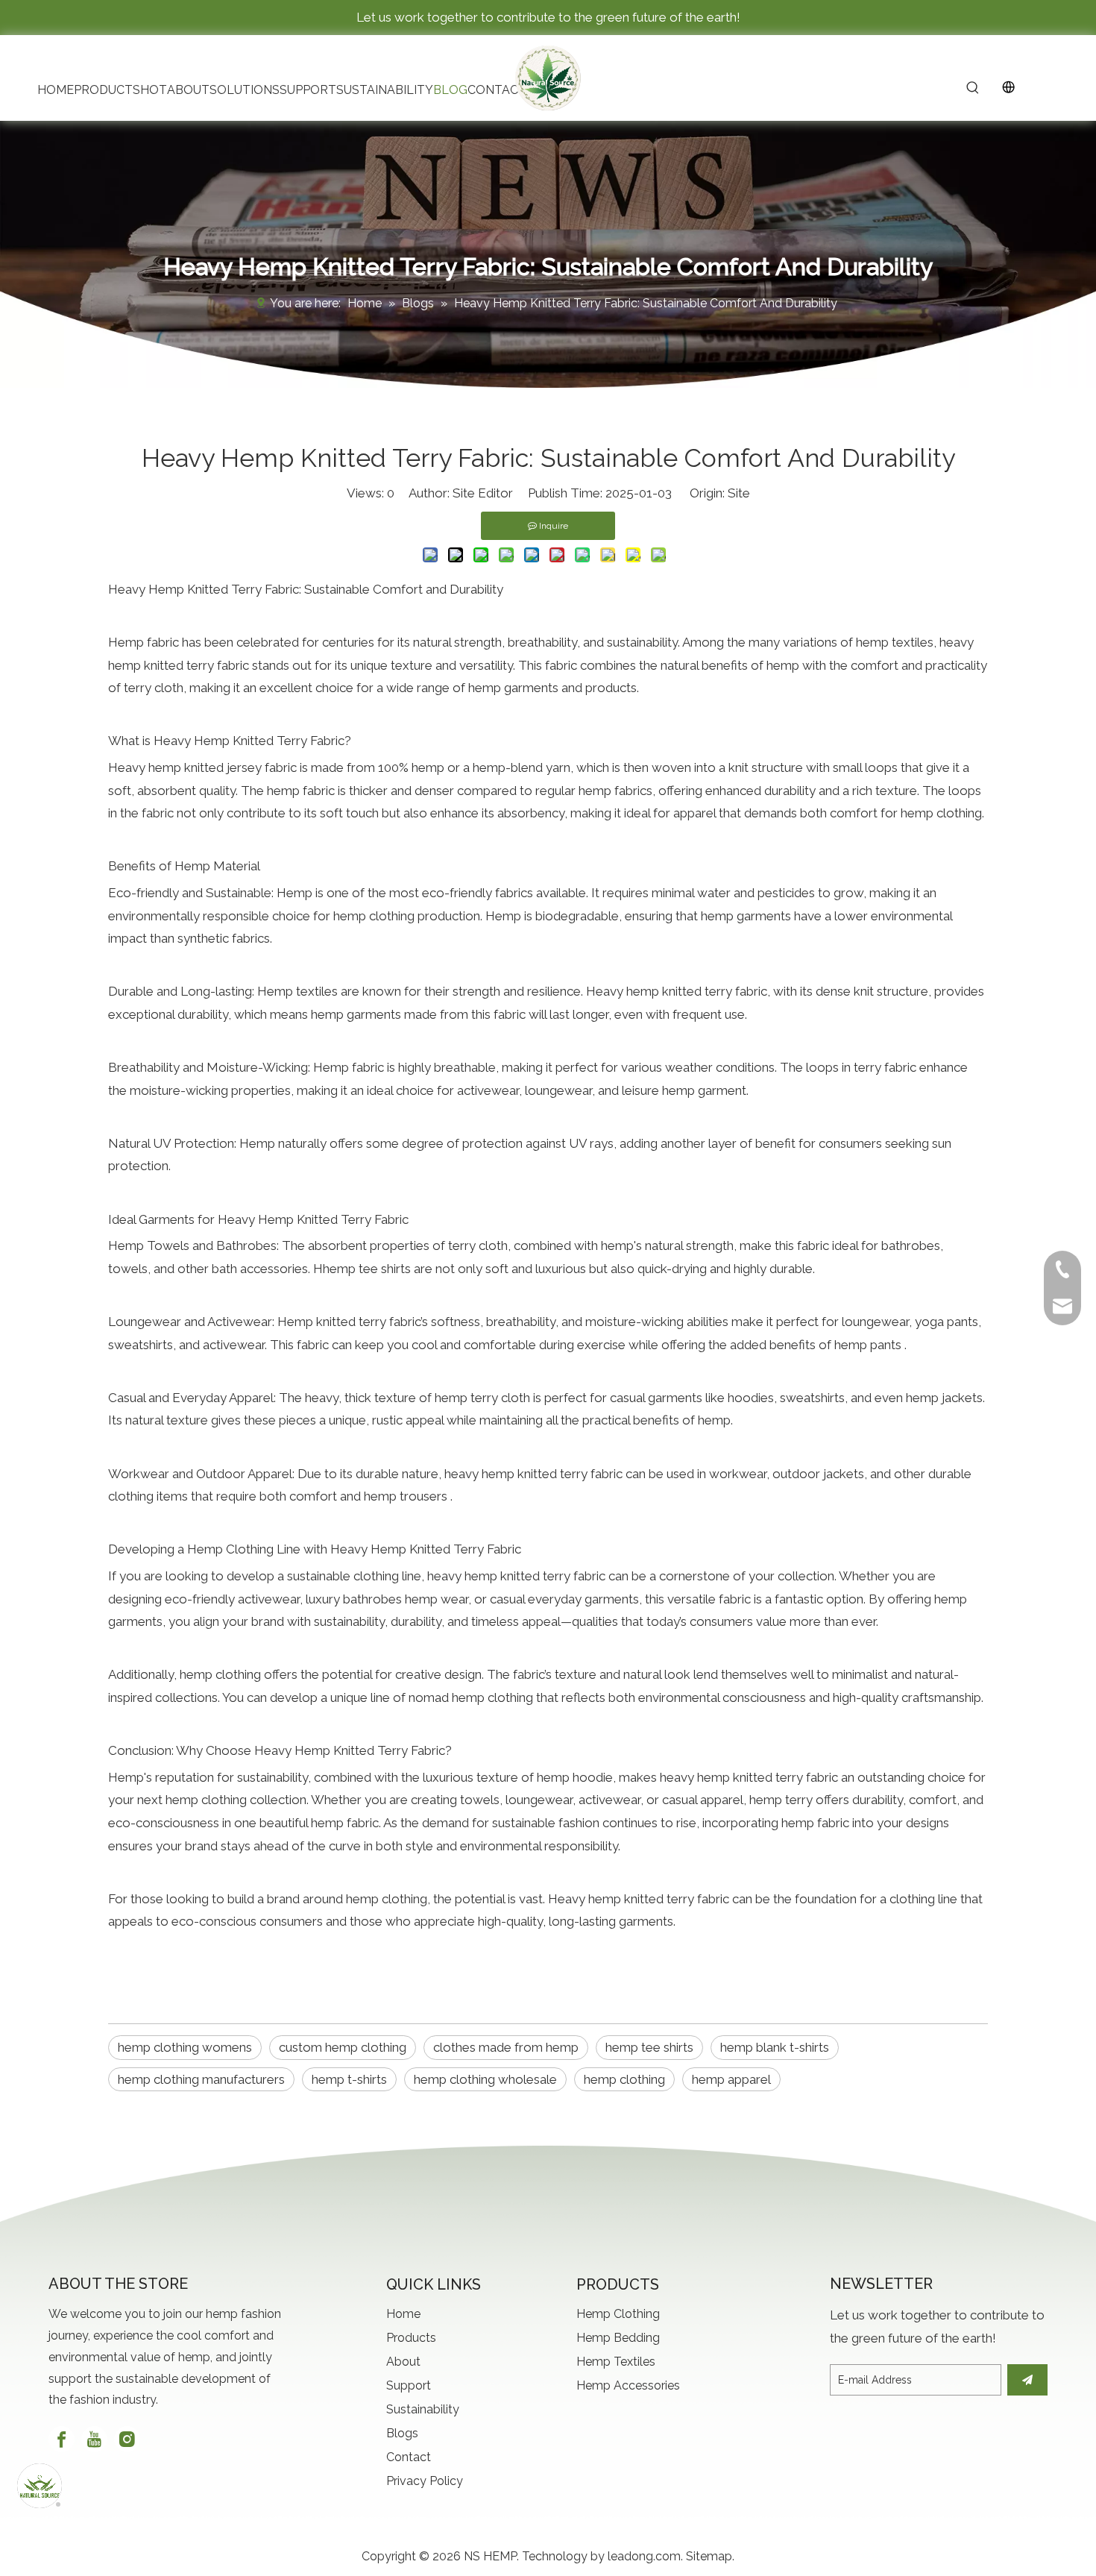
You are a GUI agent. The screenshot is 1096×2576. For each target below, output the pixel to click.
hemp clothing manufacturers (201, 2079)
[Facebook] (62, 2439)
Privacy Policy (425, 2481)
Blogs (402, 2433)
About (403, 2362)
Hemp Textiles (616, 2362)
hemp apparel (731, 2079)
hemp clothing (624, 2079)
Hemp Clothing (618, 2314)
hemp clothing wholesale (485, 2079)
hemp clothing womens (185, 2047)
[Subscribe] (1027, 2380)
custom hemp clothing (343, 2047)
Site (739, 493)
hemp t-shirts (349, 2079)
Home (403, 2314)
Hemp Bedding (618, 2338)
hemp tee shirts (649, 2047)
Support (409, 2385)
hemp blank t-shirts (775, 2047)
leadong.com (644, 2556)
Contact (409, 2457)
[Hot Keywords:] (973, 89)
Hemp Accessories (628, 2385)
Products (411, 2338)
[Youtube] (94, 2439)
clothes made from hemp (506, 2047)
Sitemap (709, 2556)
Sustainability (423, 2409)
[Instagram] (127, 2439)
